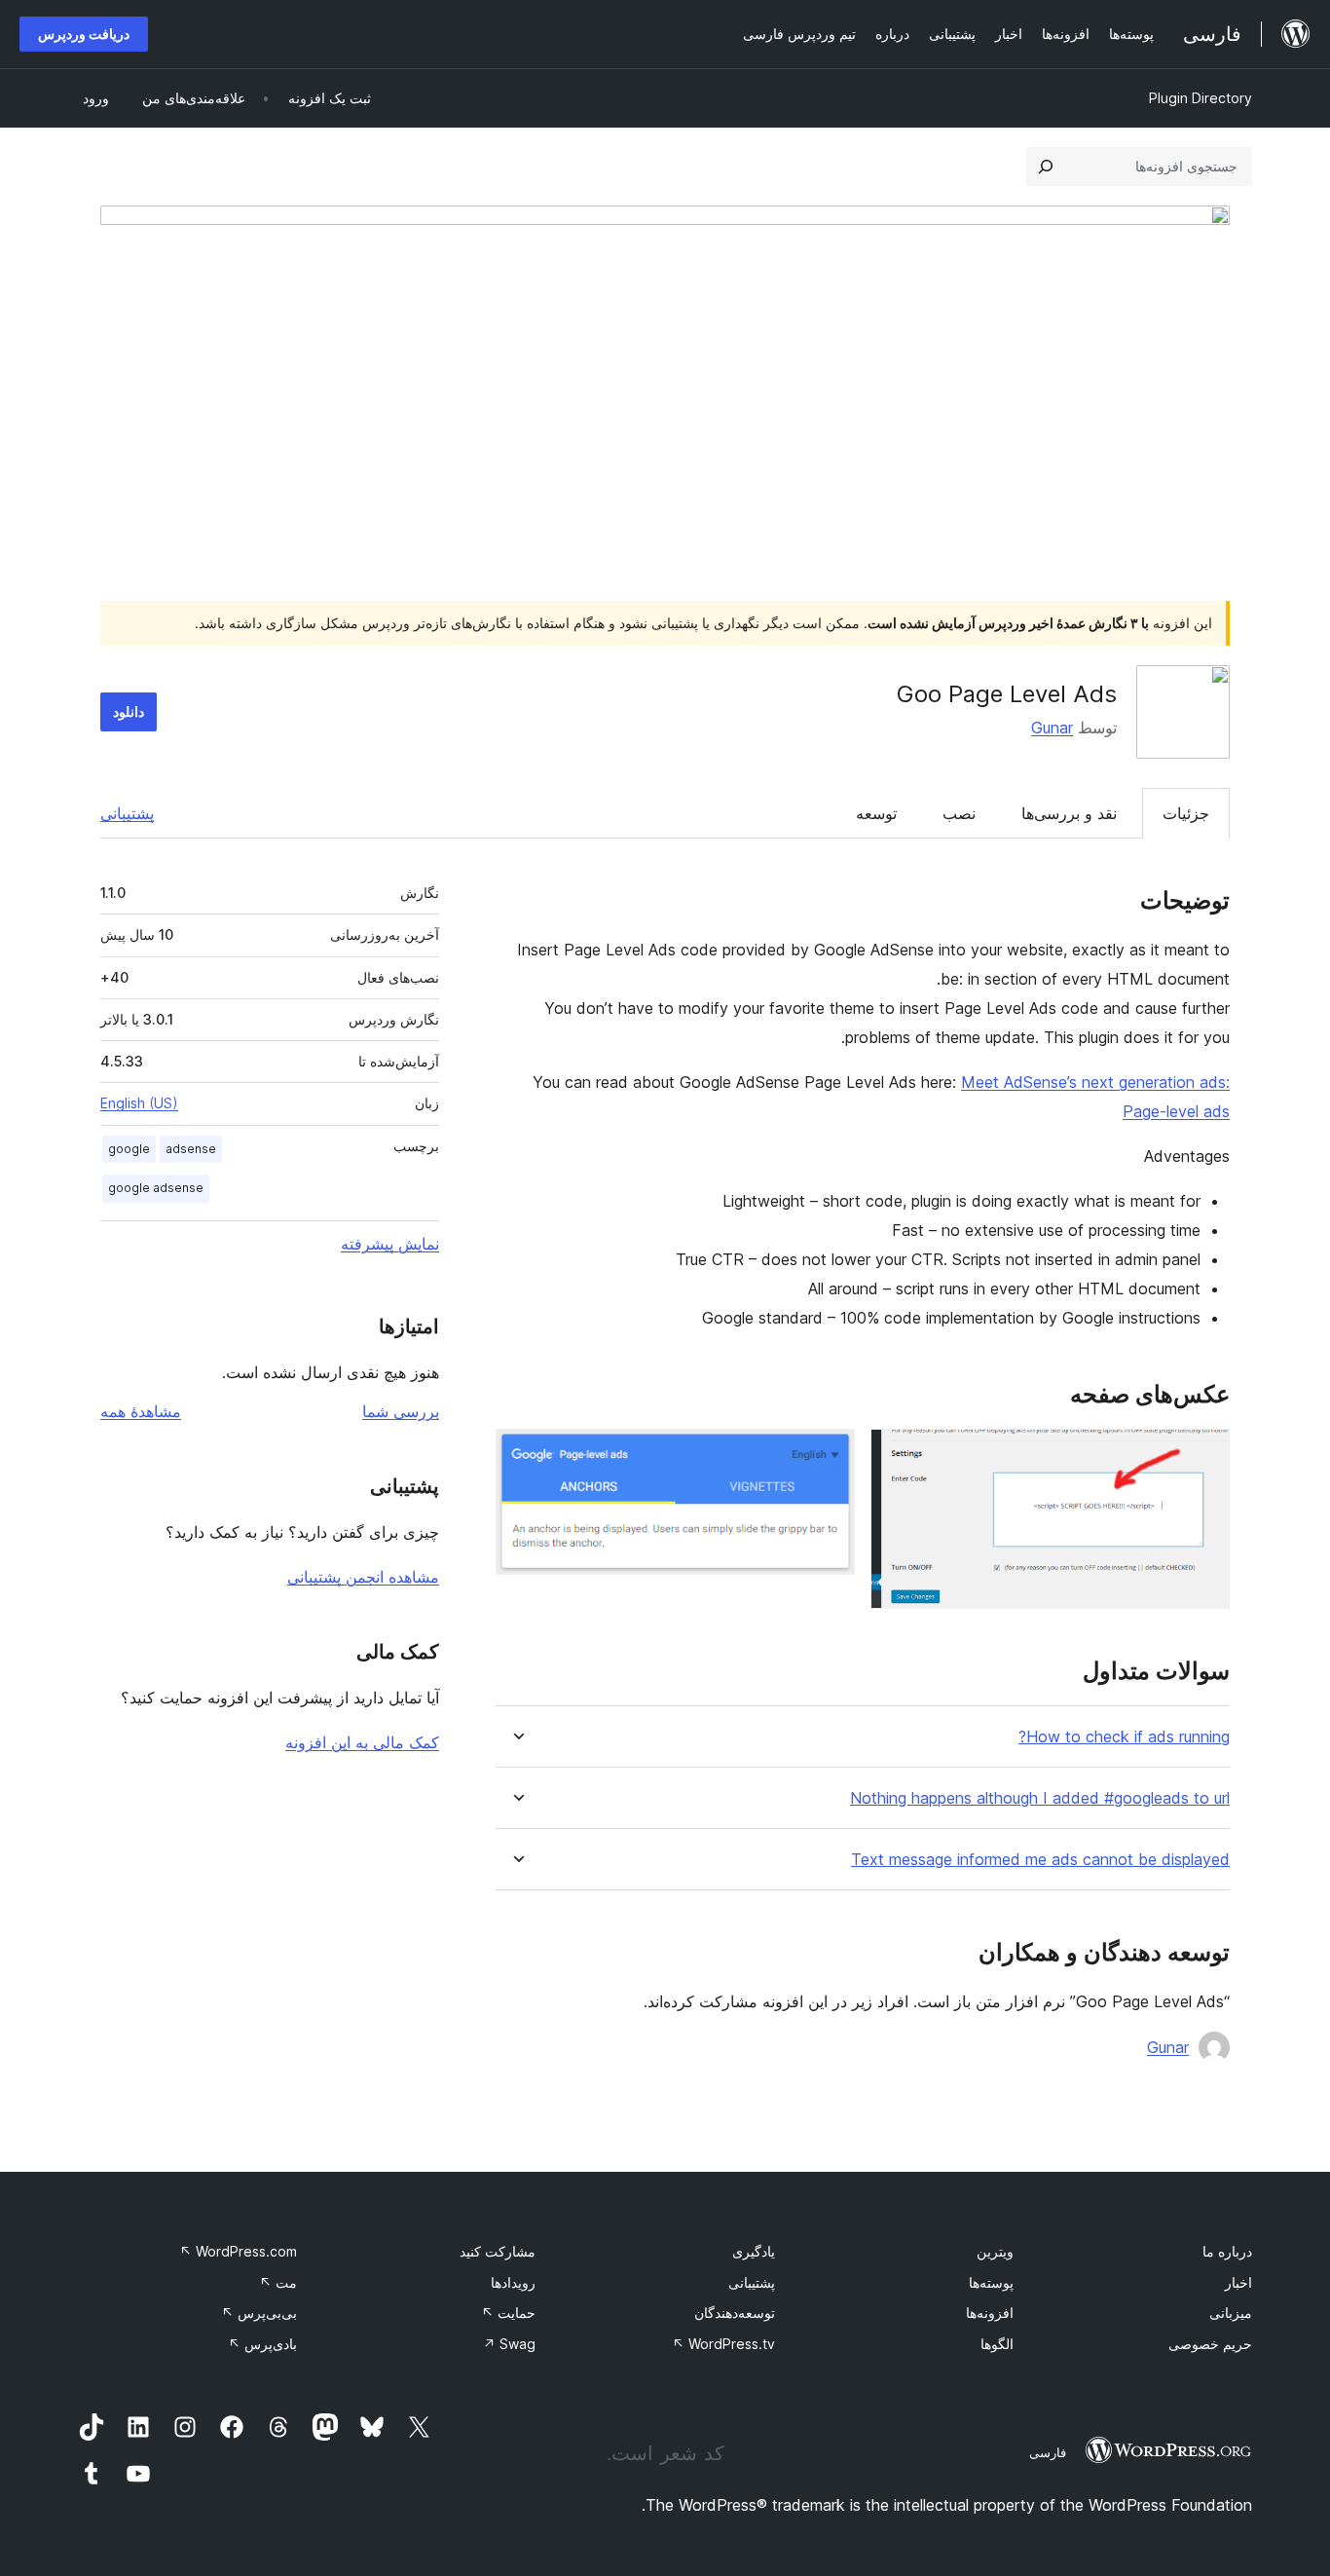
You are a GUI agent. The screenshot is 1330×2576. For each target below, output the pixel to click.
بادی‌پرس (262, 2344)
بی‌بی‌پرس (259, 2313)
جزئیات (1186, 813)
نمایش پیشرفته (390, 1244)
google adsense (156, 1188)
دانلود (129, 711)
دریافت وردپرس (84, 34)
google (129, 1149)
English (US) (139, 1103)
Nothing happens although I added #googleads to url (1040, 1798)
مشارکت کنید (498, 2251)
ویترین (995, 2251)
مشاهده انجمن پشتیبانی (363, 1577)
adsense (191, 1149)
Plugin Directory (1201, 98)
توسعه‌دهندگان (735, 2313)
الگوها (997, 2344)
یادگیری (754, 2251)
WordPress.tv (723, 2344)
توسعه (876, 813)
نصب (959, 813)
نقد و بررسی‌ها (1069, 813)
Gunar (1052, 728)
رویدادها (513, 2282)
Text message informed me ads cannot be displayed (1040, 1860)
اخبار (1238, 2282)
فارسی (1048, 2452)
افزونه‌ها (990, 2313)
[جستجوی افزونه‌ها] (1046, 167)
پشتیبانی (127, 813)
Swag (509, 2344)
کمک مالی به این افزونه (362, 1742)
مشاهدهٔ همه (141, 1411)
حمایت (508, 2313)
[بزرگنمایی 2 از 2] (829, 1455)
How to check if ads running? (1124, 1737)
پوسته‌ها (991, 2282)
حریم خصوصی (1210, 2344)
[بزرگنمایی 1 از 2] (1203, 1455)
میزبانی (1231, 2313)
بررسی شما (401, 1411)
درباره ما (1227, 2251)
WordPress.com (238, 2251)
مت (278, 2282)
